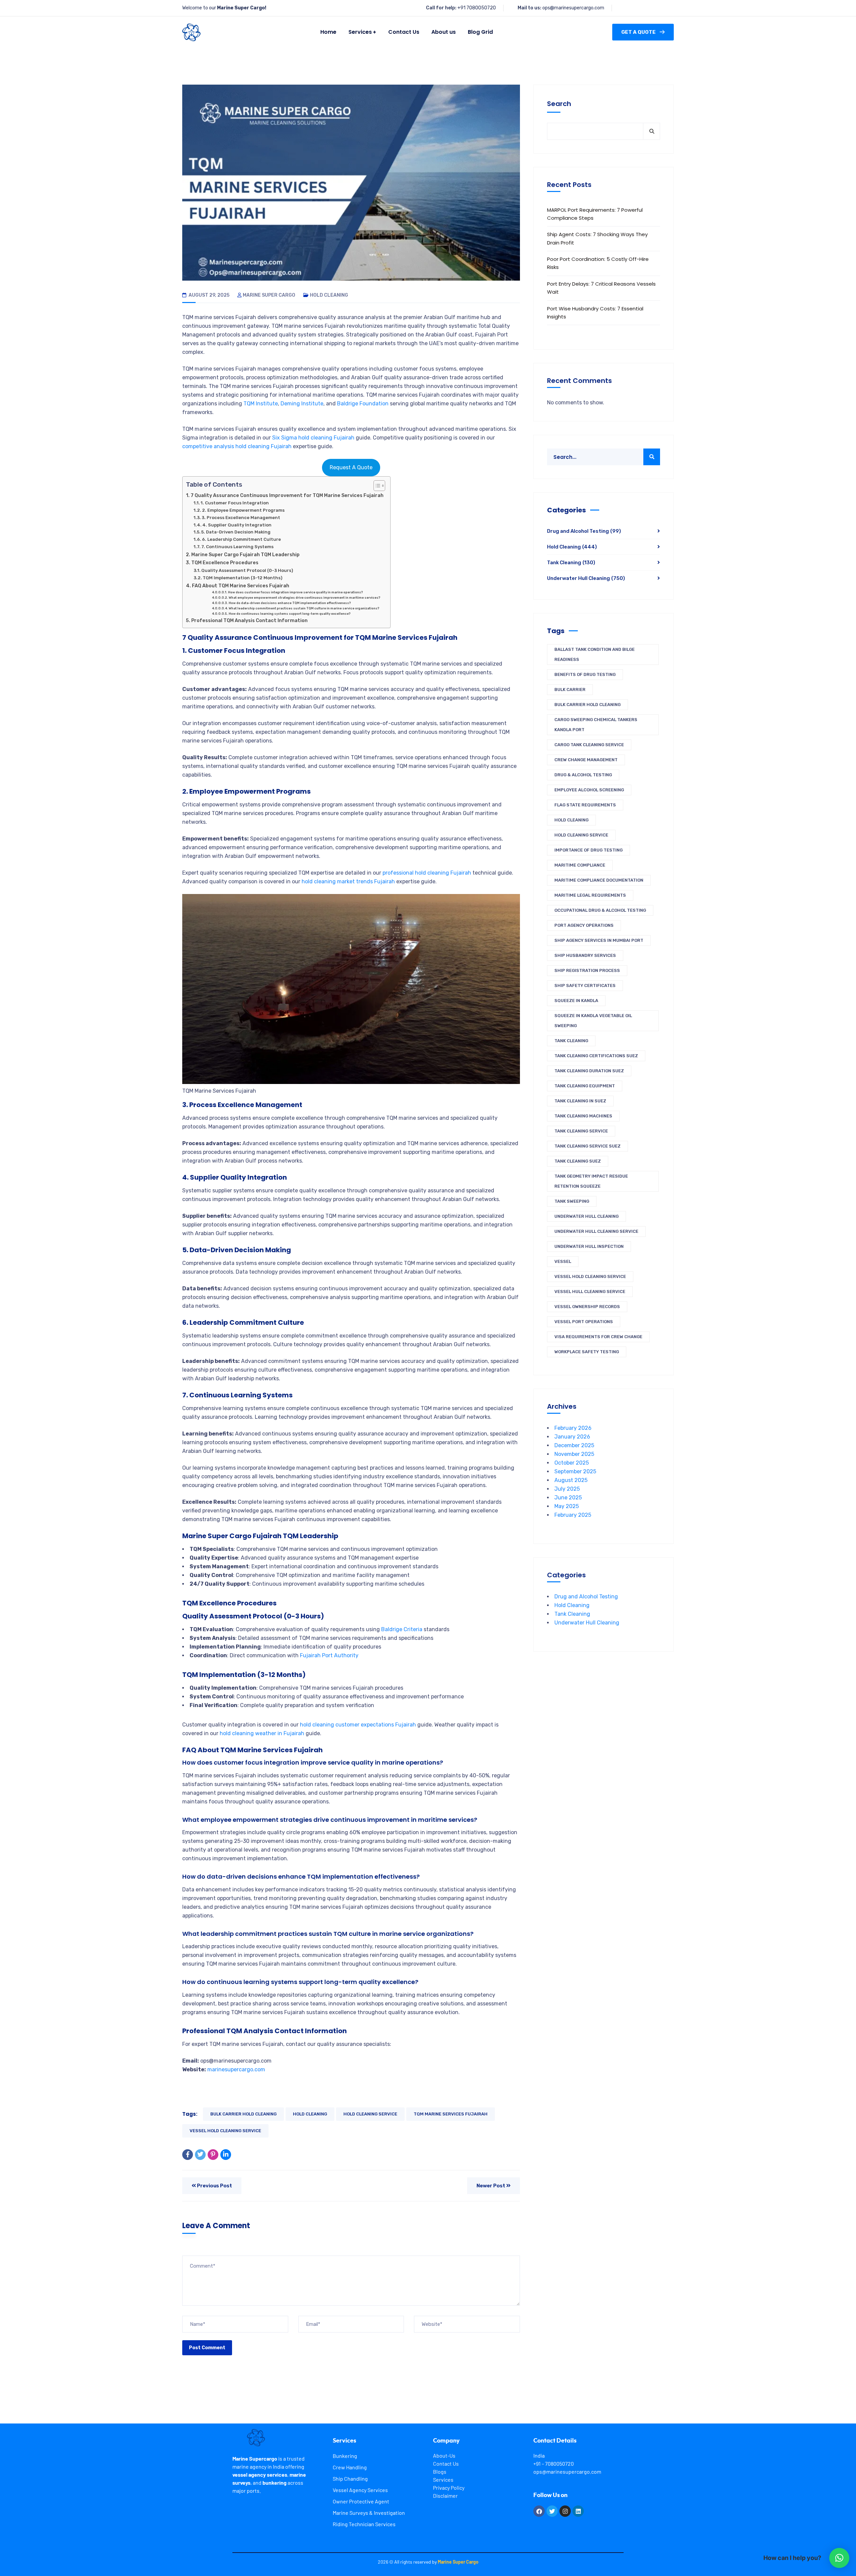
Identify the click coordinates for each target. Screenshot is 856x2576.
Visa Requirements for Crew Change (598, 1337)
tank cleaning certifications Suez (596, 1056)
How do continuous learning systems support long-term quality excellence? (290, 614)
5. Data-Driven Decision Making (236, 532)
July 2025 (567, 1489)
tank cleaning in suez (580, 1101)
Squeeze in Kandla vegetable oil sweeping (593, 1021)
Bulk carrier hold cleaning (243, 2114)
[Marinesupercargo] (191, 32)
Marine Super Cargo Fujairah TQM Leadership (245, 555)
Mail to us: (529, 8)
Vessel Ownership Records (587, 1307)
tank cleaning (571, 1041)
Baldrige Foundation (363, 404)
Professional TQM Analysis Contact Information (249, 620)
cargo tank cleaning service (589, 745)
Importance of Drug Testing (588, 850)
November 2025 (574, 1454)
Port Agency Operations (584, 925)
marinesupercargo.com (236, 2069)
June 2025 (568, 1498)
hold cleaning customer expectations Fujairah (358, 1725)
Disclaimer (445, 2496)
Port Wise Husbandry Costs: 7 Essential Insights (595, 313)
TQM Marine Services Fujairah (451, 2114)
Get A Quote (638, 32)
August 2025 (571, 1480)
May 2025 (567, 1506)
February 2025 (573, 1515)
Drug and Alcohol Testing (584, 531)
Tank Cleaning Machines (583, 1116)
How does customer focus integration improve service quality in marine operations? (295, 592)
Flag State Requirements (585, 805)
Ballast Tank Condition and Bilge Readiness (595, 654)
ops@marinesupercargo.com (573, 8)
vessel (563, 1261)
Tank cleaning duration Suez (589, 1071)
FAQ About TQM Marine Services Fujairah (241, 586)
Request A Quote (351, 467)
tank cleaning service (581, 1131)
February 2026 (573, 1428)
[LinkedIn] (226, 2155)
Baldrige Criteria (402, 1629)
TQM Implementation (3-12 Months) (242, 578)
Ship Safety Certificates (585, 985)
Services (443, 2480)
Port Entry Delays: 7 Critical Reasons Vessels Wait (601, 288)
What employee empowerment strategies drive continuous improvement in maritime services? (304, 598)
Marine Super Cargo (269, 295)
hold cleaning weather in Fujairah (262, 1733)
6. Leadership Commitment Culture (241, 539)
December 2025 (574, 1445)
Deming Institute (302, 404)
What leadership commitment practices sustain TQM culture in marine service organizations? (304, 608)
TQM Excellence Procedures (225, 563)
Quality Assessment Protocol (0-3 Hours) (247, 570)
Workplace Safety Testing (587, 1352)
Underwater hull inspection (589, 1246)
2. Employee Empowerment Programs (243, 510)
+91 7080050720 (477, 8)
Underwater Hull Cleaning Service (596, 1231)
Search (559, 104)
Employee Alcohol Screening (589, 790)
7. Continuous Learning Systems (237, 547)
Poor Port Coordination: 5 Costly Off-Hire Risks (598, 263)
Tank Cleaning (571, 563)
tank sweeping (572, 1201)
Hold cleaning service (370, 2114)
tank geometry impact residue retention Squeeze (591, 1181)
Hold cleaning (310, 2114)
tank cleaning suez (578, 1161)
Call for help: (441, 8)
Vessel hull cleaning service (590, 1292)
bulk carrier (570, 689)
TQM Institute (261, 404)
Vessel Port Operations (584, 1322)
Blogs (440, 2471)
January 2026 (572, 1437)
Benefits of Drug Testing (585, 674)
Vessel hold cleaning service (225, 2131)
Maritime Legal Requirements (590, 895)
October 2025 (572, 1463)
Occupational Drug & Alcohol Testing (600, 910)
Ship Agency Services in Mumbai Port (599, 940)
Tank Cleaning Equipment (585, 1086)
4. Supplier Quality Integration (237, 525)
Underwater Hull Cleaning (586, 578)
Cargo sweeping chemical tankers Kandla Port (596, 725)
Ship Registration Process (587, 970)
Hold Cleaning (329, 295)
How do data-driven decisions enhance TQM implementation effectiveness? (290, 603)
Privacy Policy (449, 2488)
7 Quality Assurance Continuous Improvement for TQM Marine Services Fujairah (287, 495)
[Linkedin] (578, 2511)
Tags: (190, 2114)
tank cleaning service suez (587, 1146)
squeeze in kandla (576, 1001)
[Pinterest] (213, 2155)
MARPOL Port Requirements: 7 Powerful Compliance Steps (595, 214)
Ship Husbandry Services (585, 955)
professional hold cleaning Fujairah (427, 873)
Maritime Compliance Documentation (599, 880)
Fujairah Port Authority (329, 1655)
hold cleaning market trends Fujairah (348, 881)
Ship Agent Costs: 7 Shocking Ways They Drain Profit (597, 238)
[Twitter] (200, 2155)
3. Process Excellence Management (241, 518)
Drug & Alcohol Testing (583, 775)
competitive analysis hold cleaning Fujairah (237, 446)
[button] (839, 2558)
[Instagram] (565, 2511)
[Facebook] (188, 2155)
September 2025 (575, 1471)
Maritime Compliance (580, 865)
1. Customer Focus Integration (235, 503)
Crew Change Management (586, 760)
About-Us (444, 2455)
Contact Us (446, 2463)
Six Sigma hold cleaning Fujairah (313, 438)
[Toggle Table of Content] (376, 486)
